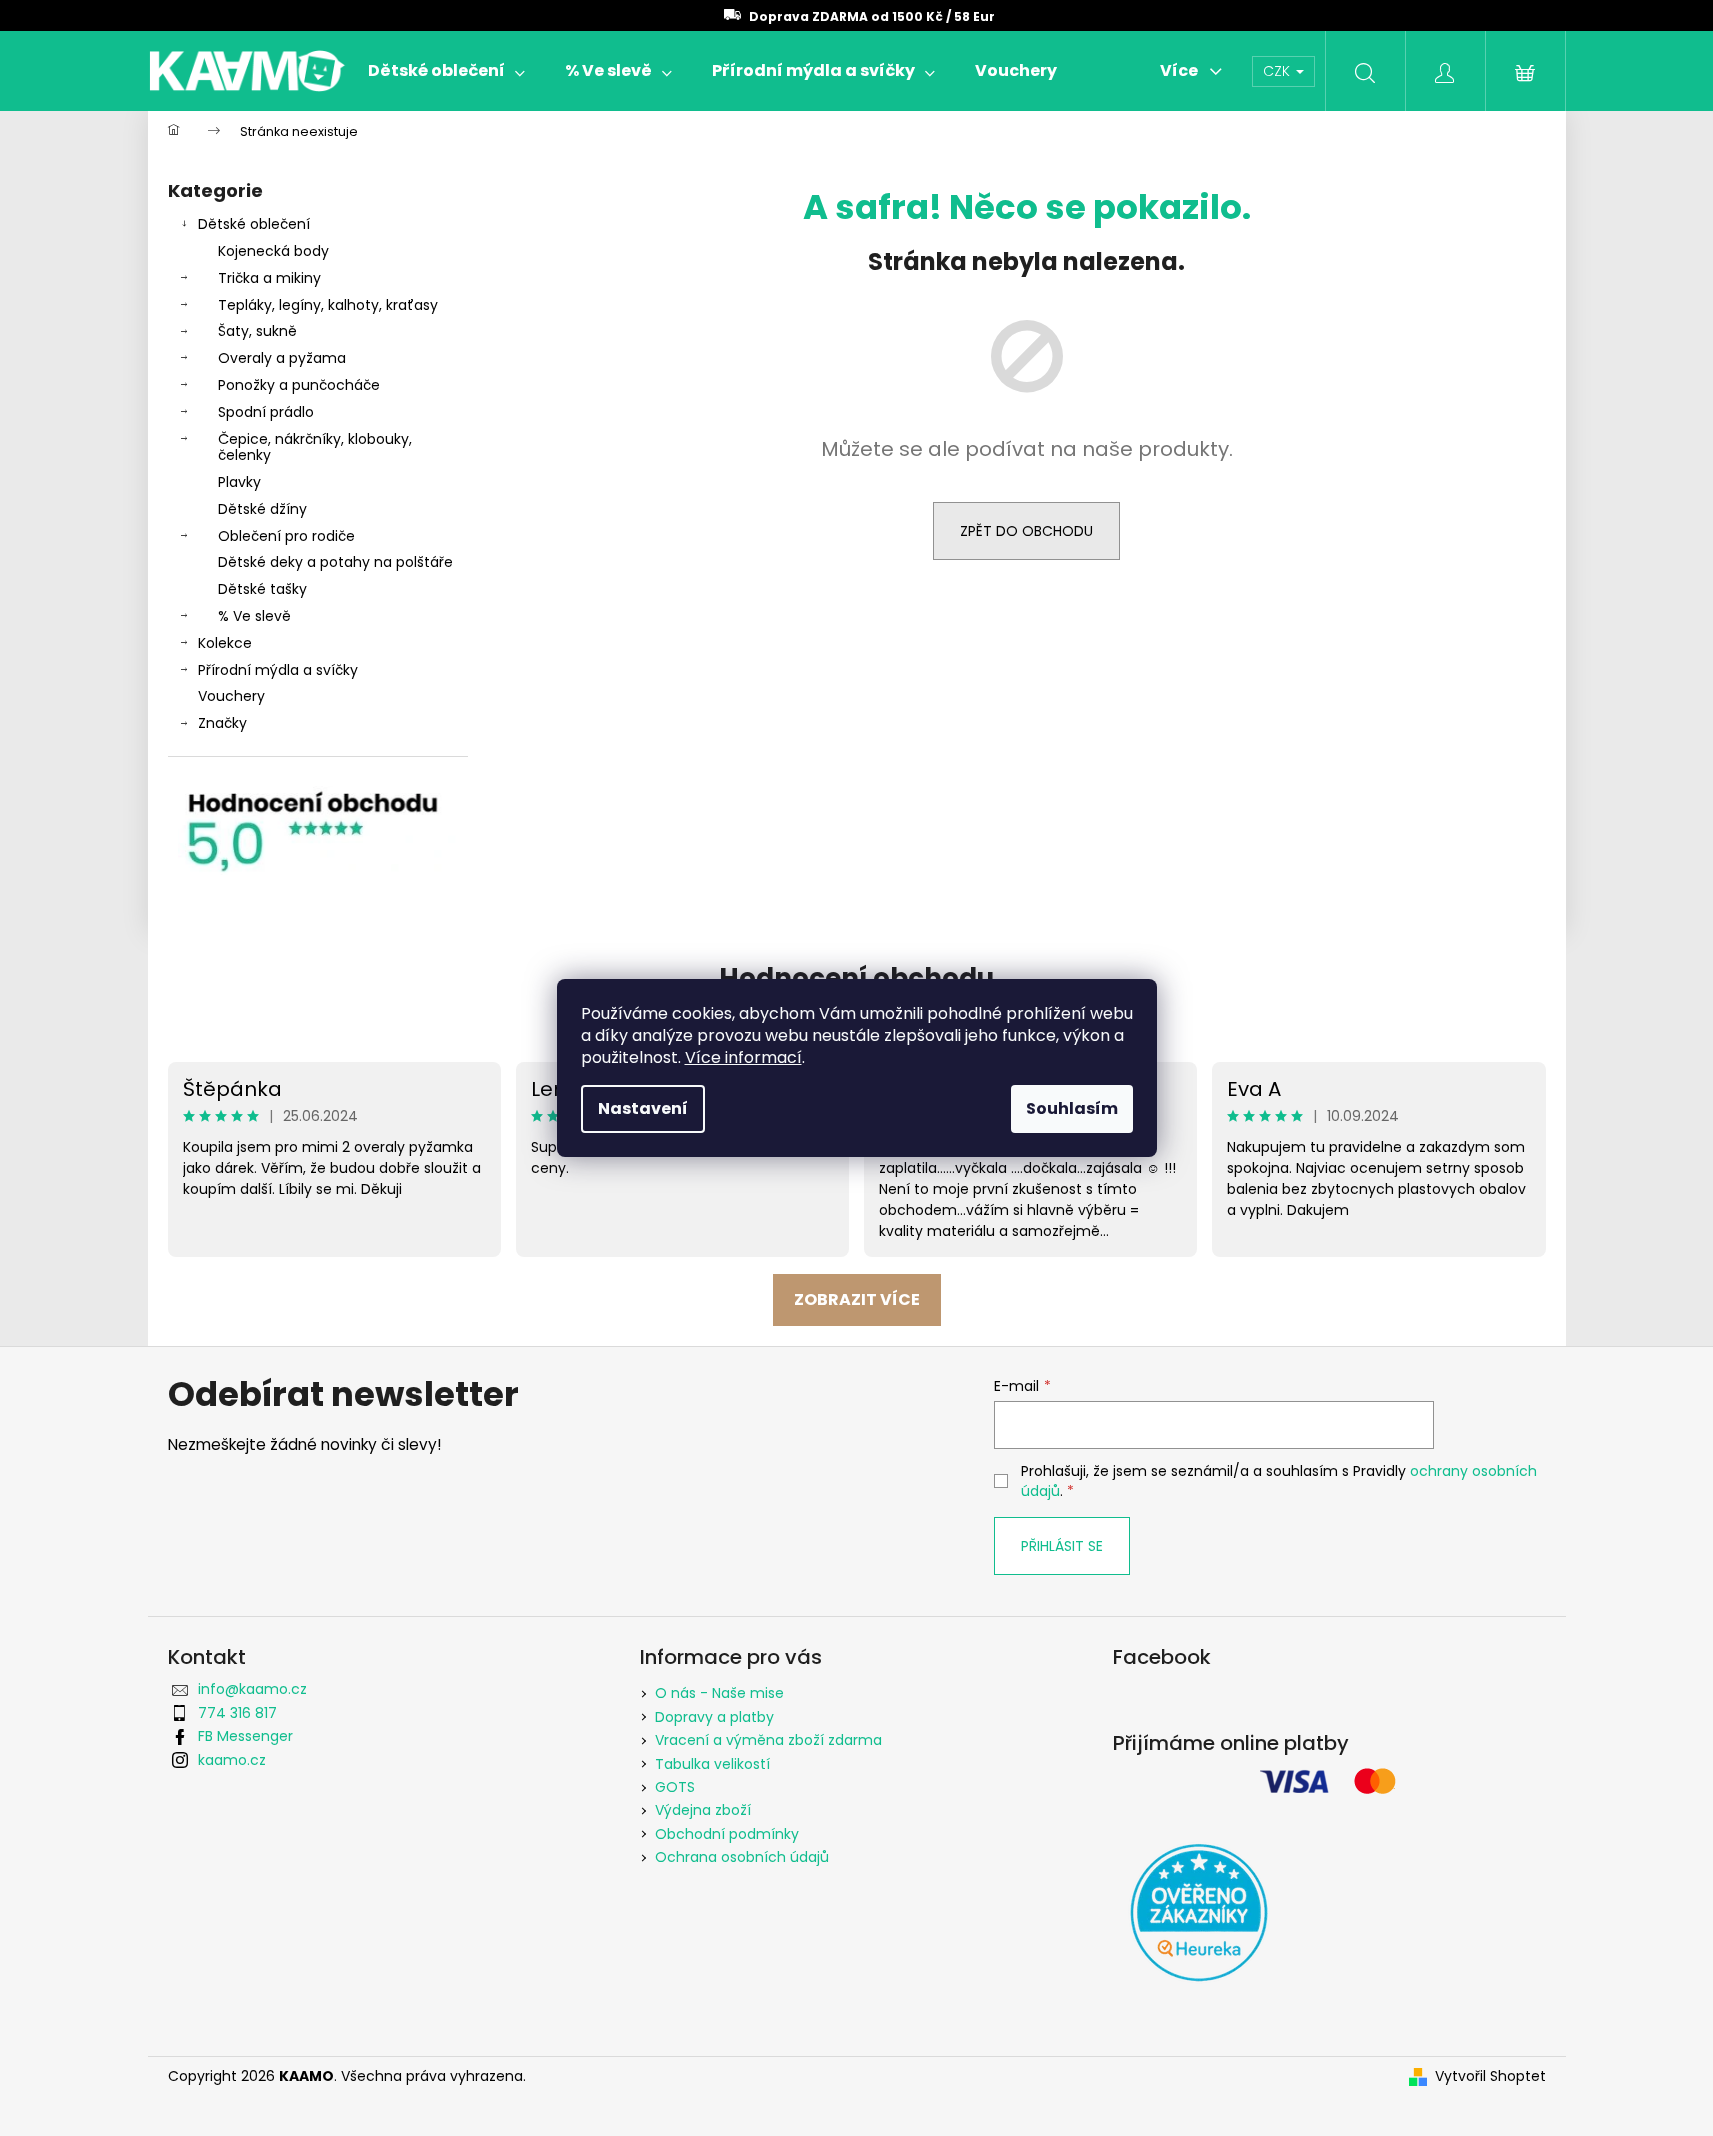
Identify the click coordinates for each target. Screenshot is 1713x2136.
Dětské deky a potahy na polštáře (335, 562)
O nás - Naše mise (719, 1693)
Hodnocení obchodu (856, 978)
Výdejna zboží (703, 1810)
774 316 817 (237, 1713)
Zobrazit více (857, 1299)
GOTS (675, 1787)
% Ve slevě (254, 616)
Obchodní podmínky (727, 1834)
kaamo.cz (232, 1760)
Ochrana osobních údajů (742, 1857)
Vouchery (231, 696)
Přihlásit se (1062, 1546)
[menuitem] (446, 71)
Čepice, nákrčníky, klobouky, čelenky (315, 447)
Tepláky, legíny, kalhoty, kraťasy (328, 305)
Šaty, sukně (257, 331)
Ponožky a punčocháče (299, 385)
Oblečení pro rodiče (286, 536)
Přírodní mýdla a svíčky (278, 670)
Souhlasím (1072, 1108)
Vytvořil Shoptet (1490, 2076)
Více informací (743, 1057)
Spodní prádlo (266, 412)
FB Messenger (245, 1736)
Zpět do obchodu (1026, 531)
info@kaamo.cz (252, 1689)
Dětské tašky (262, 589)
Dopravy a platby (714, 1717)
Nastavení (643, 1108)
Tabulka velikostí (712, 1764)
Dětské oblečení (254, 224)
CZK (1278, 71)
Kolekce (225, 643)
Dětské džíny (262, 509)
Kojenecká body (273, 251)
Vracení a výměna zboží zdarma (768, 1740)
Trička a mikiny (269, 278)
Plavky (239, 482)
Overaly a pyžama (282, 358)
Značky (222, 723)
